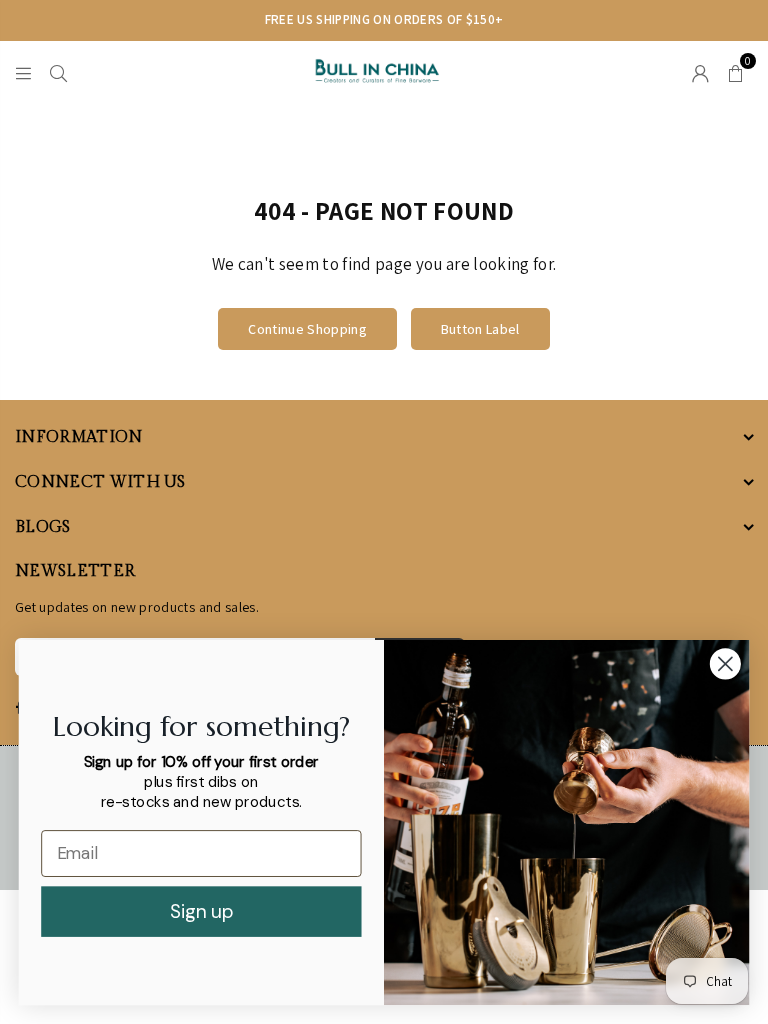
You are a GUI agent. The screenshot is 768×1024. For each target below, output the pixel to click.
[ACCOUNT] (700, 71)
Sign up (201, 911)
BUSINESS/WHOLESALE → (589, 19)
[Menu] (23, 71)
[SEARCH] (58, 71)
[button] (735, 71)
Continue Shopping (307, 329)
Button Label (480, 329)
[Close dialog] (725, 663)
